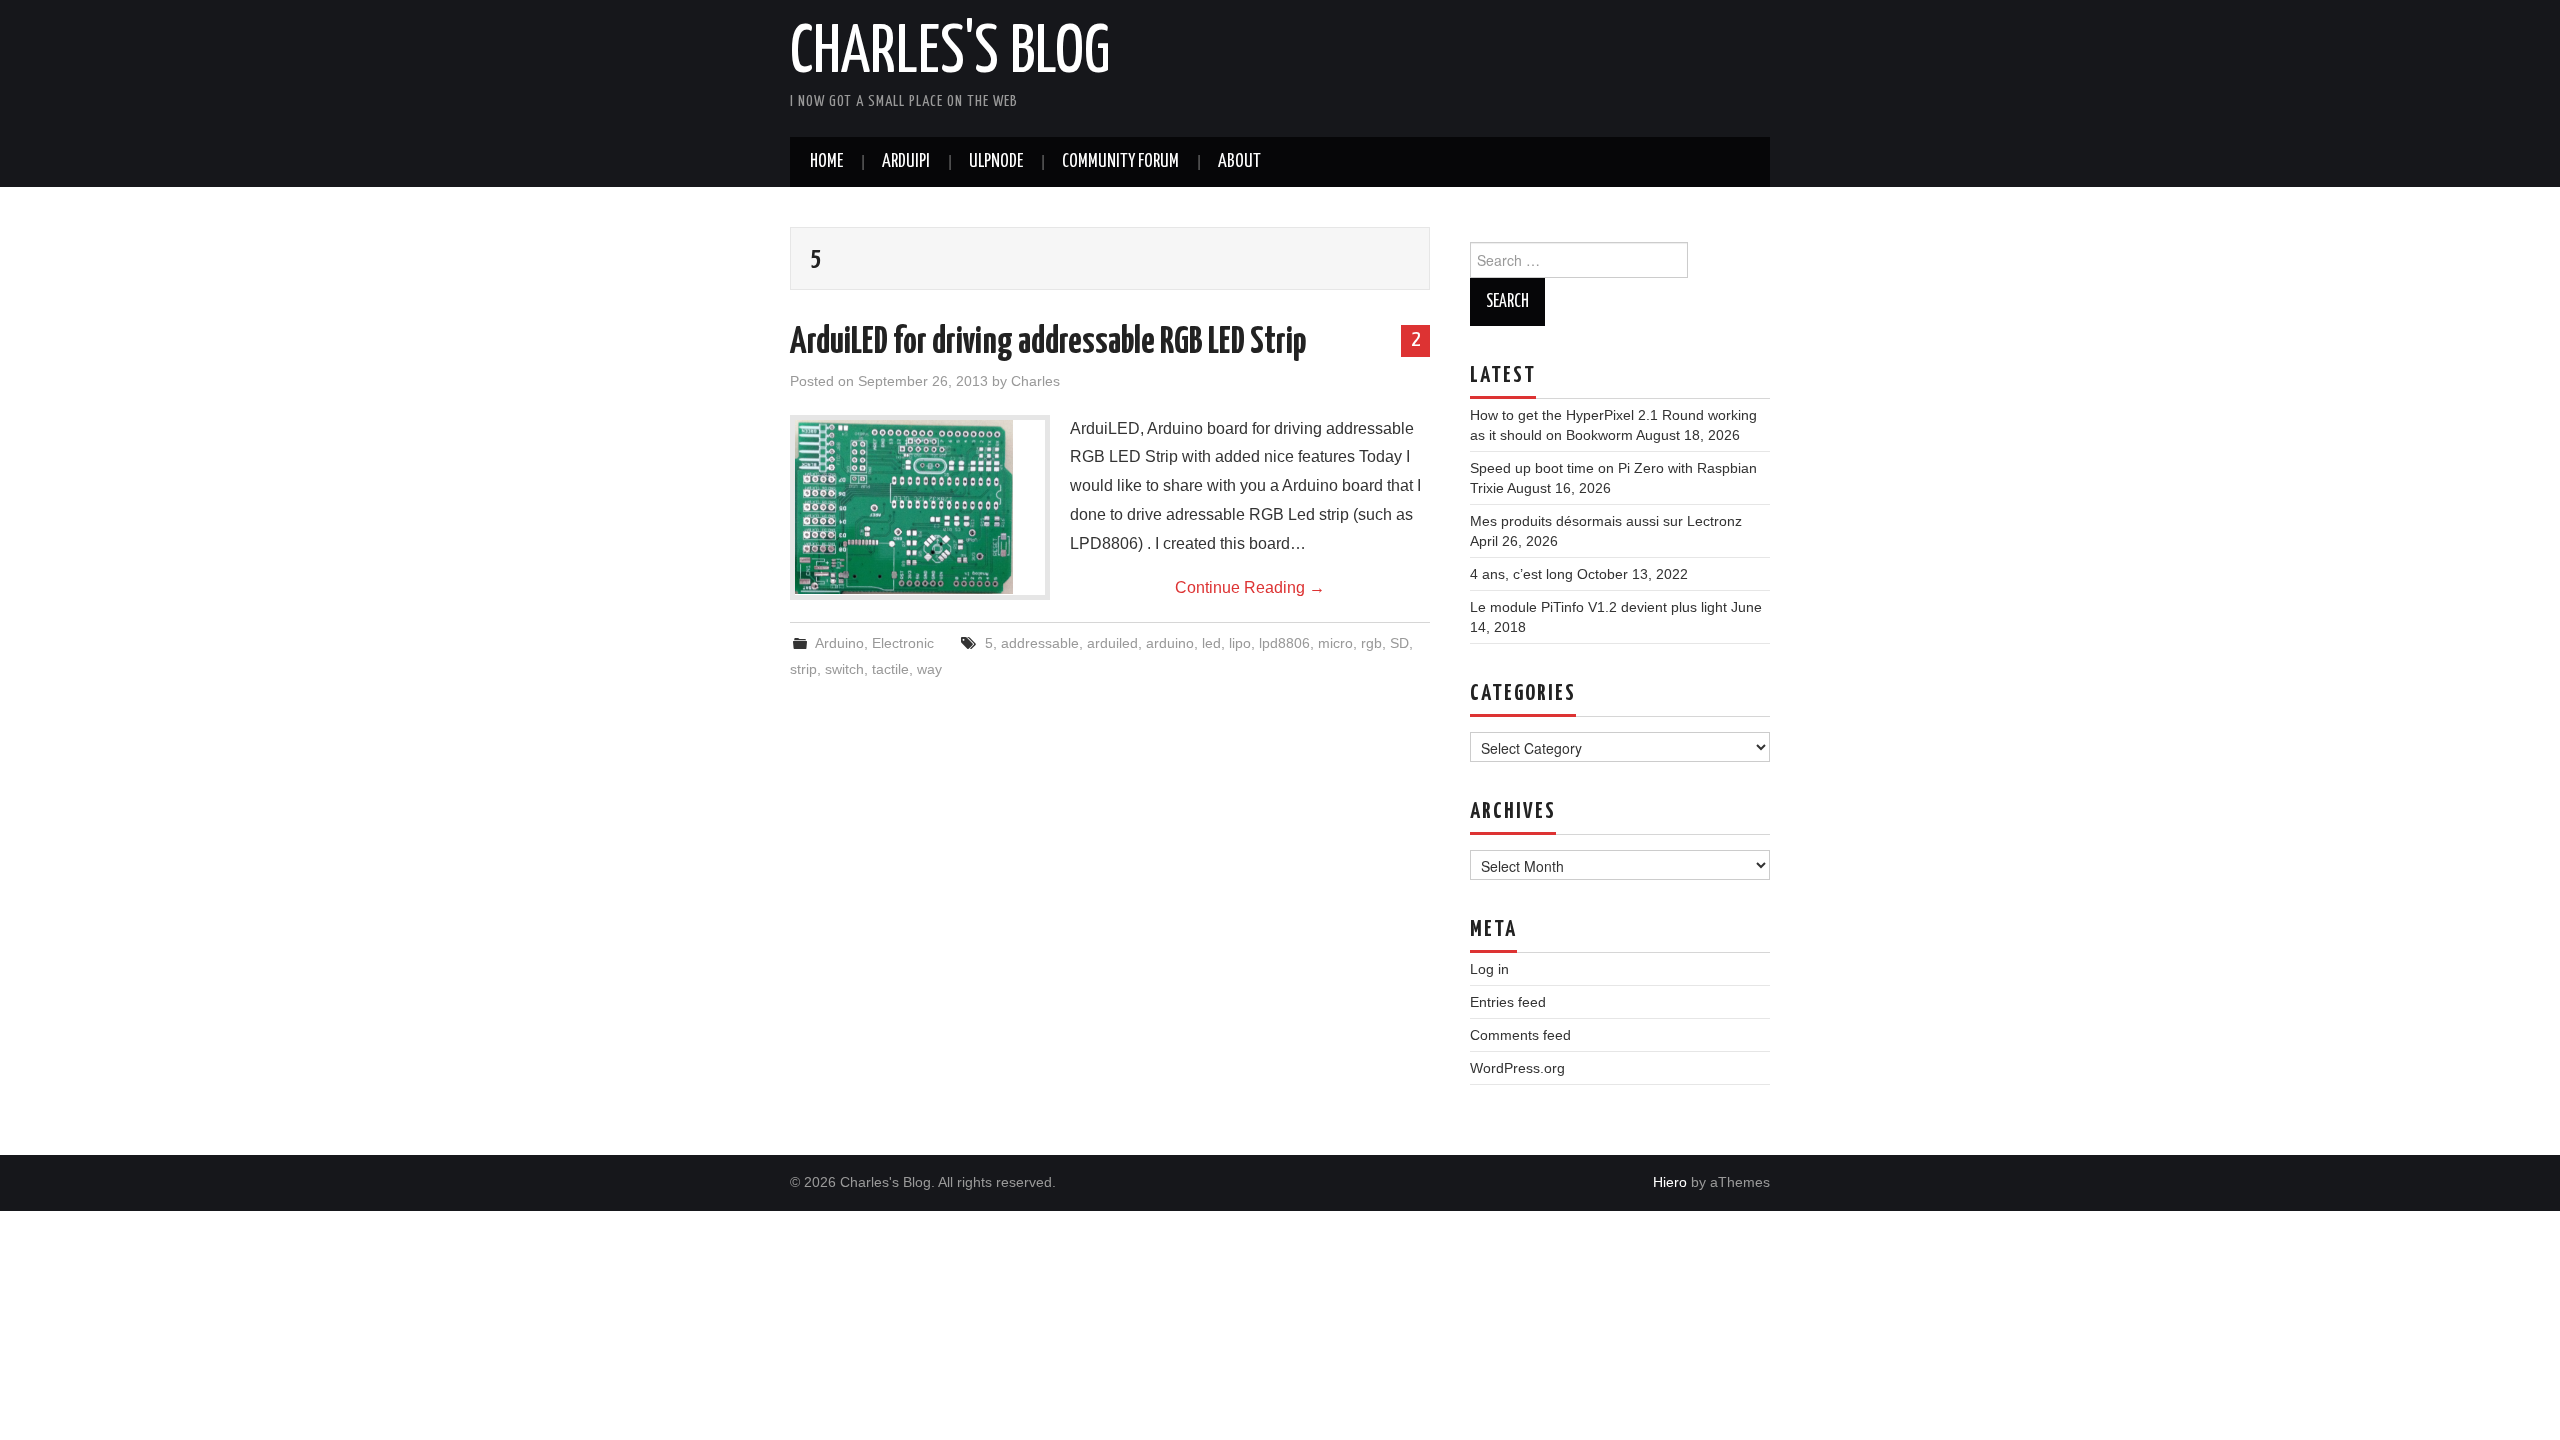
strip (803, 669)
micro (1335, 643)
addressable (1040, 643)
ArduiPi (906, 162)
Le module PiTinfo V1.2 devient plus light (1598, 607)
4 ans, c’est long (1521, 574)
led (1211, 643)
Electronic (903, 643)
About (1239, 162)
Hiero (1670, 1182)
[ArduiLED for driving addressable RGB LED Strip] (920, 507)
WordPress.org (1517, 1068)
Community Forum (1120, 162)
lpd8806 (1284, 643)
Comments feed (1520, 1035)
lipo (1240, 643)
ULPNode (996, 162)
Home (826, 162)
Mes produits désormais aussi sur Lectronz (1606, 521)
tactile (890, 669)
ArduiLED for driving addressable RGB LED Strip (1048, 343)
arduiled (1112, 643)
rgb (1371, 643)
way (929, 669)
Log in (1489, 969)
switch (844, 669)
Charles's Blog (950, 54)
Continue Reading (1250, 587)
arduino (1170, 643)
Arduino (839, 643)
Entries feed (1508, 1002)
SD (1399, 643)
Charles (1035, 381)
